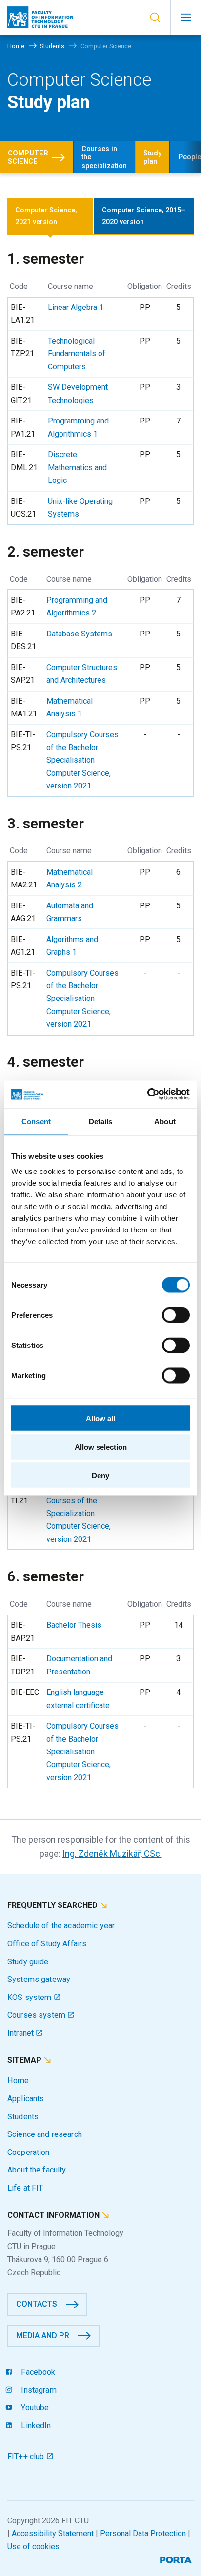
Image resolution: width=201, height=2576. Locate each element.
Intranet (21, 2033)
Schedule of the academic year (61, 1926)
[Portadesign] (177, 2559)
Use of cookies (33, 2547)
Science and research (45, 2134)
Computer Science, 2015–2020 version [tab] (144, 216)
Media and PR (43, 2336)
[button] (155, 18)
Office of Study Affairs (47, 1944)
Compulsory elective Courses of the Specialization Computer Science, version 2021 (82, 1513)
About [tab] (165, 1121)
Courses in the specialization (104, 157)
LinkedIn (35, 2426)
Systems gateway (39, 1979)
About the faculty (37, 2170)
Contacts (37, 2304)
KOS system (30, 1997)
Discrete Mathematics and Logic (77, 467)
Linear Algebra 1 (76, 307)
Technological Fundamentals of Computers (77, 354)
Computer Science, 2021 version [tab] (46, 216)
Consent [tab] (36, 1121)
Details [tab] (101, 1121)
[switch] (176, 1315)
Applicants (26, 2099)
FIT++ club (27, 2456)
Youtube (34, 2408)
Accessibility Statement (53, 2533)
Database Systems (79, 634)
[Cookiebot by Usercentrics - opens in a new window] (147, 1095)
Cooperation (29, 2152)
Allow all (100, 1418)
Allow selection (101, 1447)
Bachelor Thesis (74, 1625)
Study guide (28, 1962)
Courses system (37, 2015)
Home (18, 2081)
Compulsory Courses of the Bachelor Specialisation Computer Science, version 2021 (82, 760)
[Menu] (186, 18)
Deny (100, 1475)
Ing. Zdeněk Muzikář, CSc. (112, 1854)
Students (23, 2117)
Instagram (38, 2390)
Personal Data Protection (143, 2533)
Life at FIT (25, 2188)
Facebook (37, 2372)
